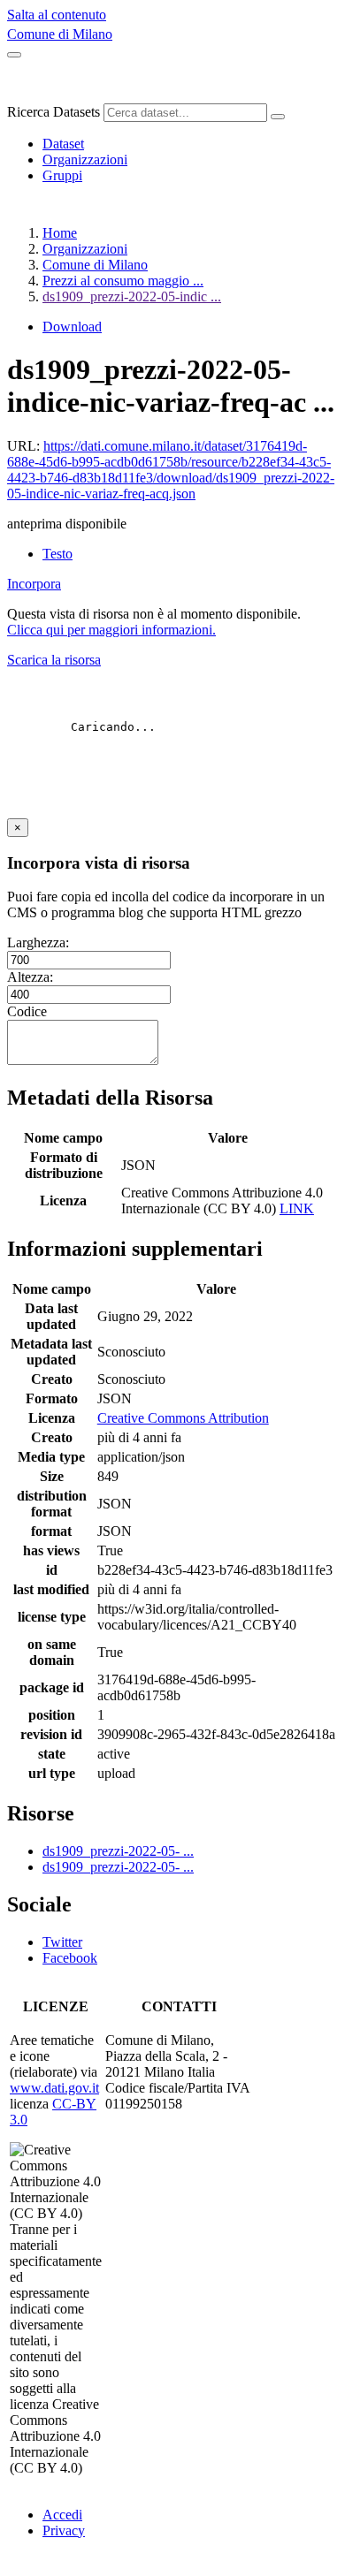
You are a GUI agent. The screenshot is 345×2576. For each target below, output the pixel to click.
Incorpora (34, 584)
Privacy (64, 2530)
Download (72, 327)
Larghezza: (38, 942)
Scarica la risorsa (54, 660)
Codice (27, 1011)
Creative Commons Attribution (183, 1418)
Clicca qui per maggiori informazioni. (111, 630)
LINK (297, 1208)
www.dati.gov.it (54, 2088)
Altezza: (30, 977)
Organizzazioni (85, 160)
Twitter (62, 1942)
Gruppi (62, 175)
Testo (57, 554)
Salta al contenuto (57, 15)
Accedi (62, 2515)
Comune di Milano (60, 34)
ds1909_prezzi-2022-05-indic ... (132, 296)
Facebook (70, 1958)
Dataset (63, 144)
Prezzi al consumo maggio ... (123, 281)
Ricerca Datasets (54, 112)
